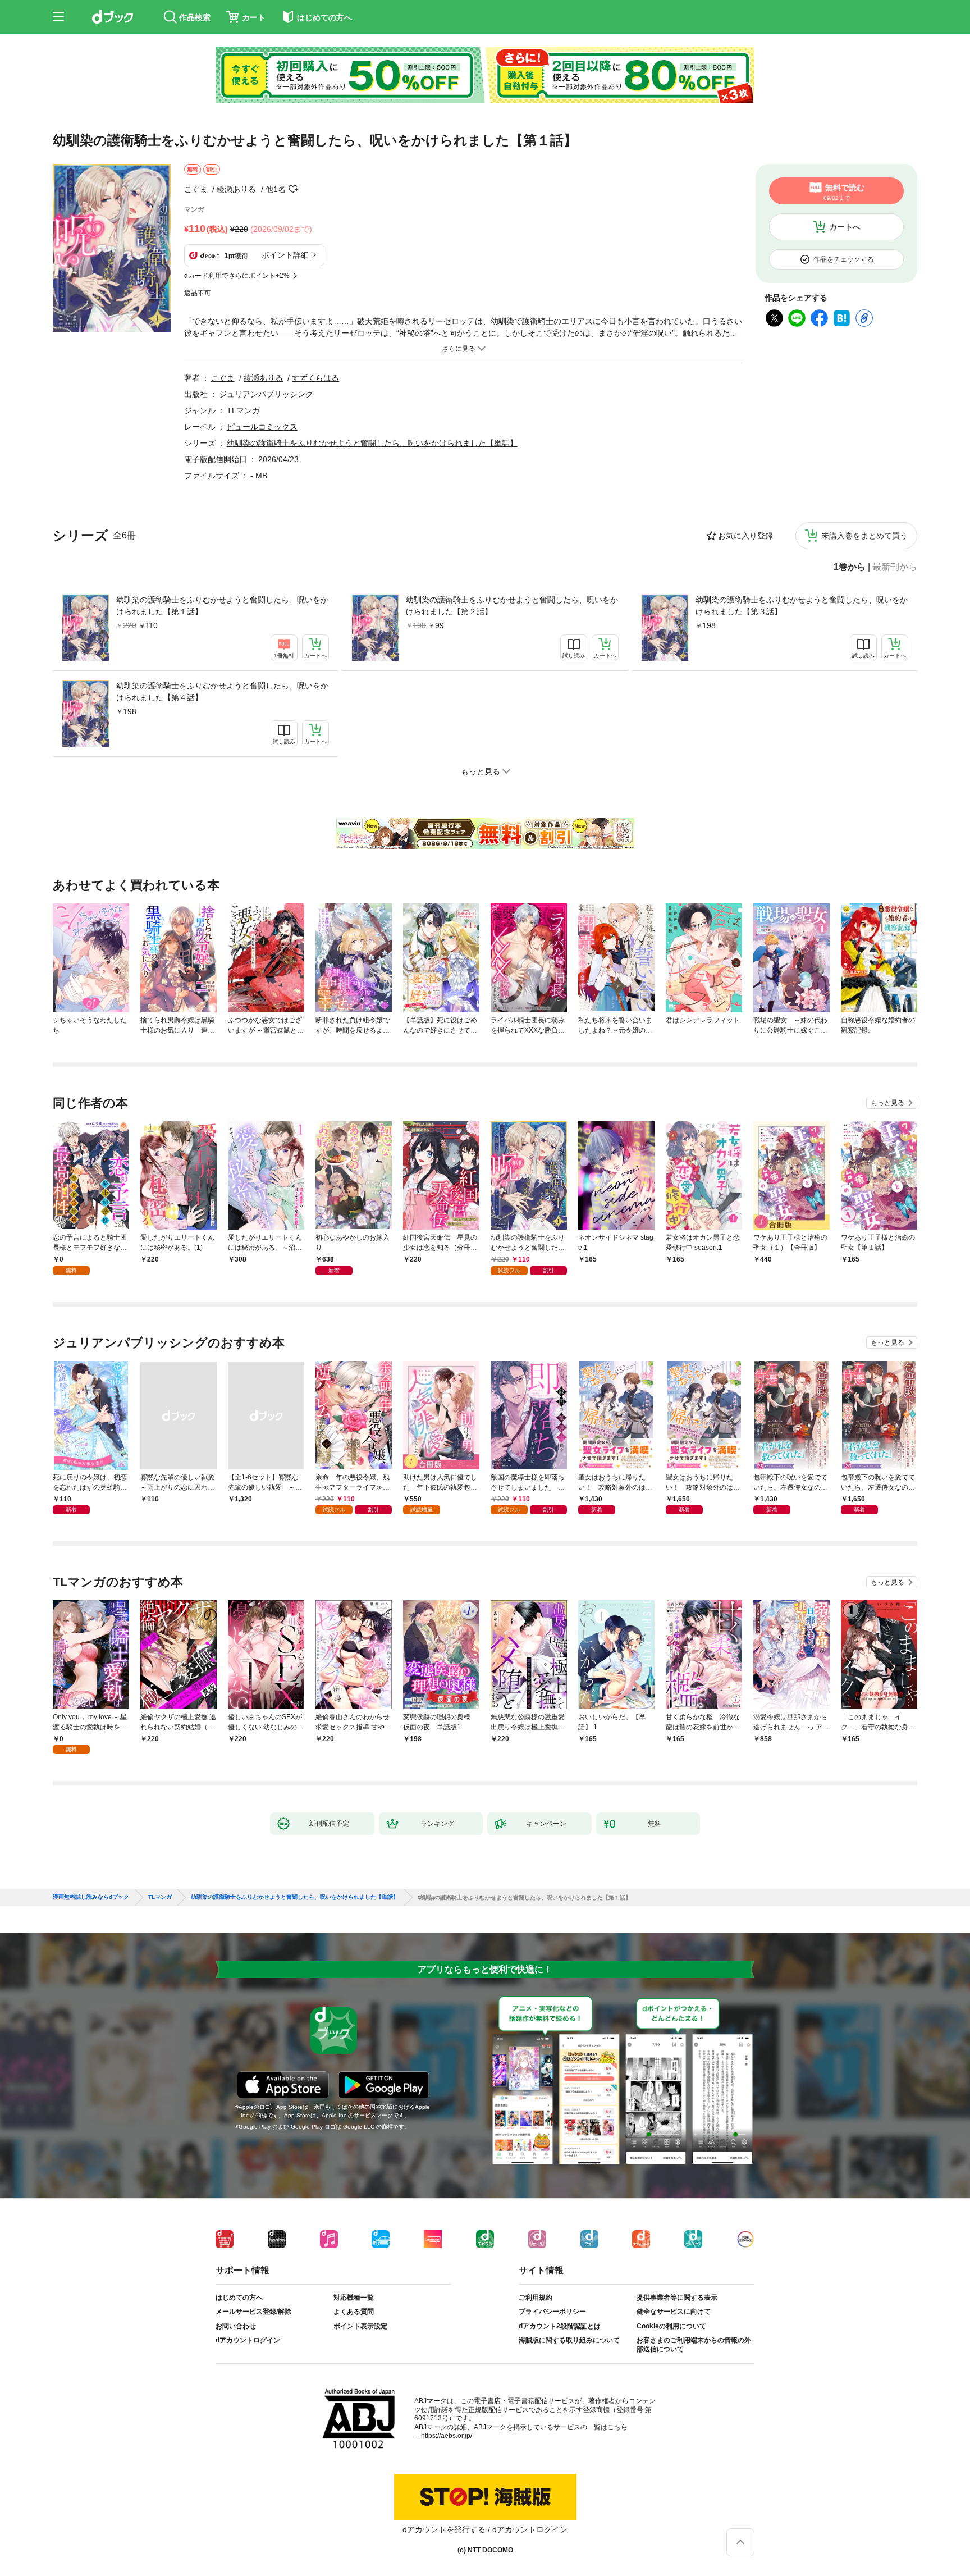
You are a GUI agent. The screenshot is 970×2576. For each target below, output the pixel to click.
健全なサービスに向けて (674, 2312)
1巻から (850, 567)
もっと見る (887, 1103)
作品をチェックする (844, 259)
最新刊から (895, 567)
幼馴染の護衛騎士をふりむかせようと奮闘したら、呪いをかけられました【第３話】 (802, 606)
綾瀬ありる (236, 189)
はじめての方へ (239, 2298)
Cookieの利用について (671, 2326)
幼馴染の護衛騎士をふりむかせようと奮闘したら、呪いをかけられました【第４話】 (222, 691)
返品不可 (198, 293)
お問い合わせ (236, 2326)
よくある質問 (354, 2312)
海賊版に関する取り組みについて (569, 2340)
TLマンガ (243, 410)
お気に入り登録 (745, 536)
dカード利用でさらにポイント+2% (237, 276)
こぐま (196, 189)
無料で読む (844, 192)
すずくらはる (315, 378)
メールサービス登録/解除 (253, 2312)
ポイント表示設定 (360, 2326)
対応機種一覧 (354, 2298)
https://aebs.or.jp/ (447, 2436)
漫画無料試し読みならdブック (91, 1897)
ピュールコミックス (262, 427)
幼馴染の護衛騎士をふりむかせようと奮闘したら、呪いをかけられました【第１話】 (222, 606)
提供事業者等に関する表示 (677, 2298)
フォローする (294, 189)
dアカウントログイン (248, 2340)
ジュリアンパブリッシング (266, 394)
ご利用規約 (536, 2298)
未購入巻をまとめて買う (864, 536)
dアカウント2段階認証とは (560, 2326)
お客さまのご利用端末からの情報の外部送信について (694, 2345)
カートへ (845, 227)
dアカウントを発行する (444, 2529)
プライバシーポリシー (552, 2312)
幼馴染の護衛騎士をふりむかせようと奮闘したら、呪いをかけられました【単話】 (372, 443)
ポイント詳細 (285, 255)
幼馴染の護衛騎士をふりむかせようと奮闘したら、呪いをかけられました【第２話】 (512, 606)
